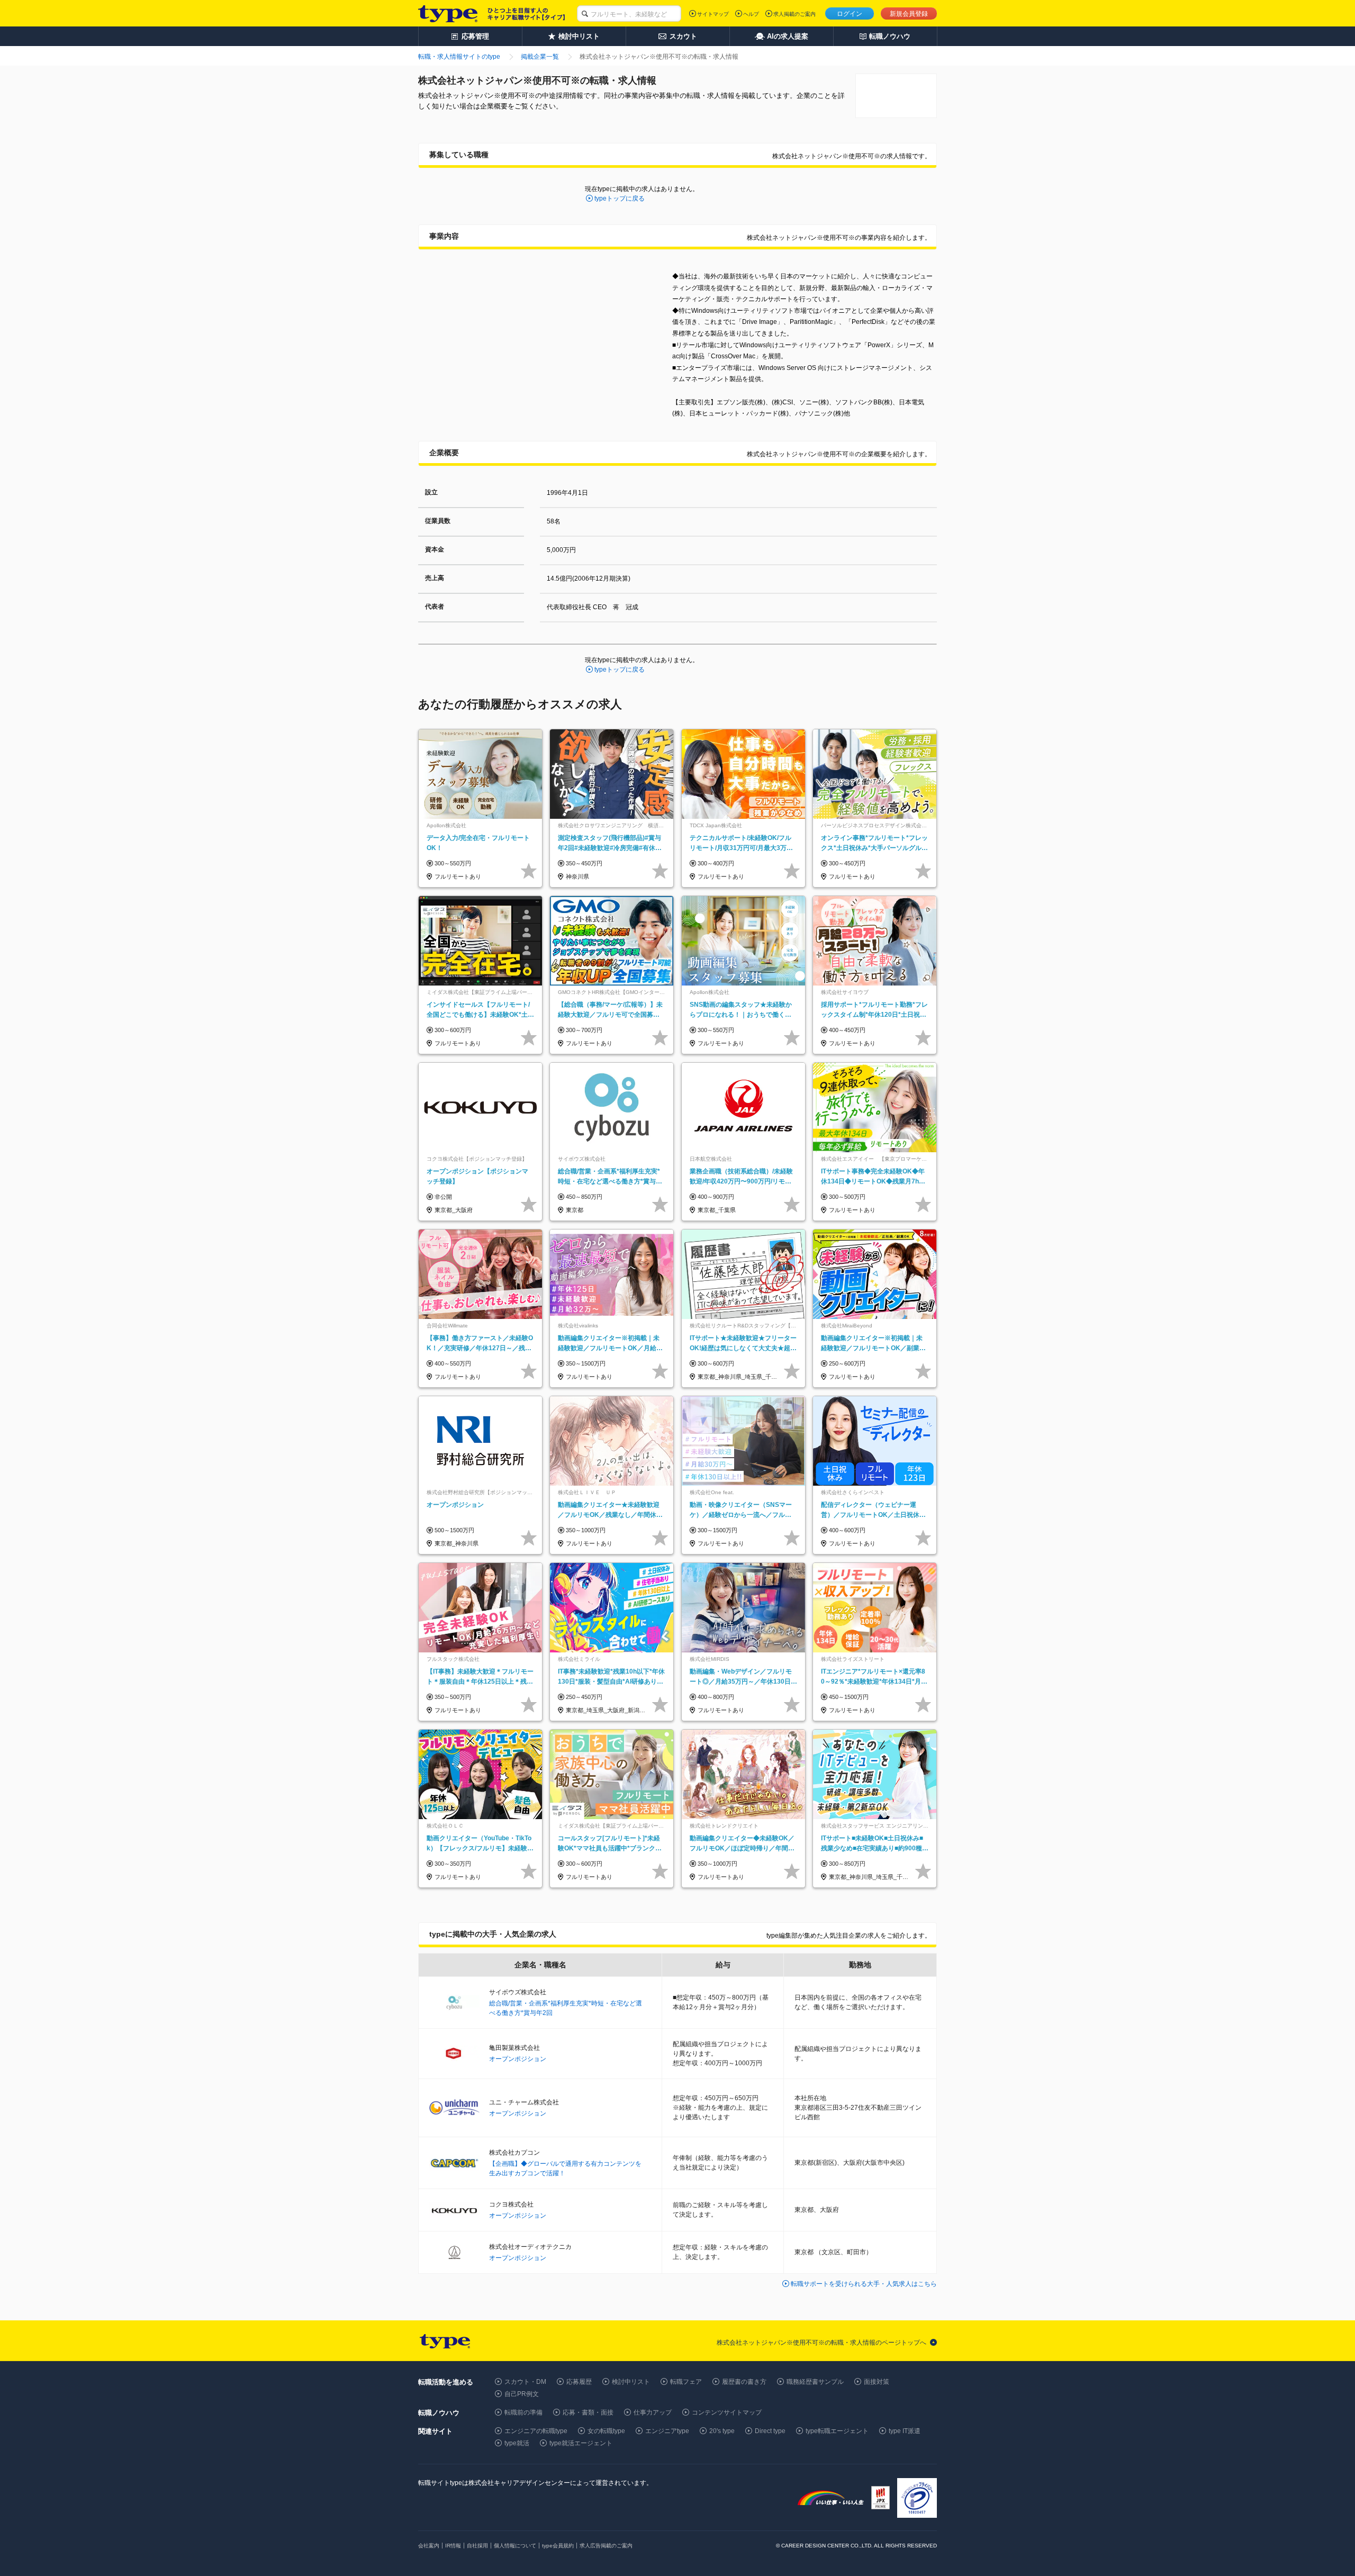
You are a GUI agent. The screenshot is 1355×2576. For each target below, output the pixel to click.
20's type (722, 2431)
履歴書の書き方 (744, 2382)
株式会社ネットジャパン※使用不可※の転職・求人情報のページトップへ (821, 2343)
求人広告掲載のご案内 (606, 2546)
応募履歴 (579, 2382)
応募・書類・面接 (588, 2412)
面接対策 (877, 2382)
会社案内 (429, 2546)
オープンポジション (518, 2059)
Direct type (770, 2431)
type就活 (517, 2443)
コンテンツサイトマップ (727, 2412)
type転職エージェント (837, 2431)
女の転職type (606, 2431)
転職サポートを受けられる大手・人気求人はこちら (864, 2284)
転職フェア (686, 2382)
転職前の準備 (523, 2412)
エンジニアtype (667, 2431)
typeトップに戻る (620, 198)
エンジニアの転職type (536, 2431)
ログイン (850, 14)
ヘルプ (751, 14)
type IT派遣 (905, 2431)
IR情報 (453, 2546)
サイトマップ (713, 14)
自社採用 (477, 2546)
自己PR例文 (522, 2394)
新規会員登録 (909, 14)
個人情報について (515, 2546)
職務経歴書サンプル (815, 2382)
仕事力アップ (653, 2412)
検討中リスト (631, 2382)
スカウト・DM (525, 2382)
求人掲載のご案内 (794, 14)
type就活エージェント (581, 2443)
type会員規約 (558, 2546)
